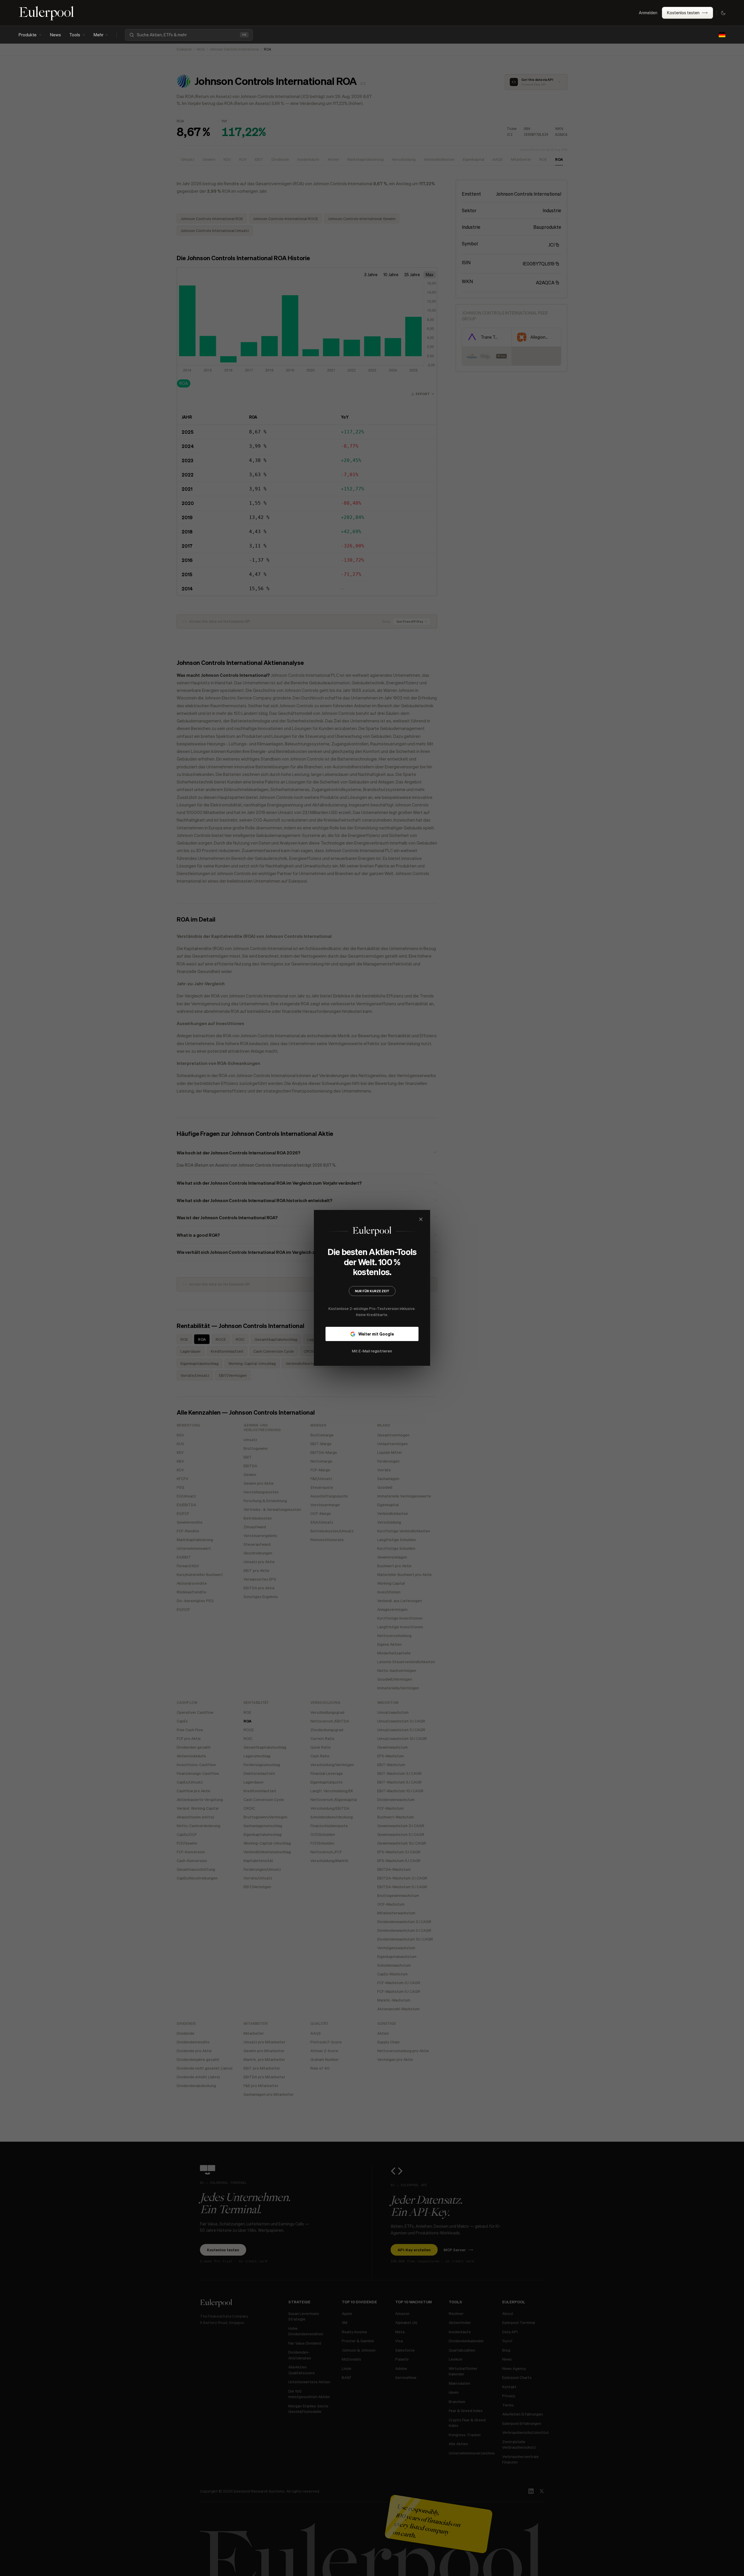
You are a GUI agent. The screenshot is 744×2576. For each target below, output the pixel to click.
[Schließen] (460, 1219)
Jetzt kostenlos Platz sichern (372, 1338)
